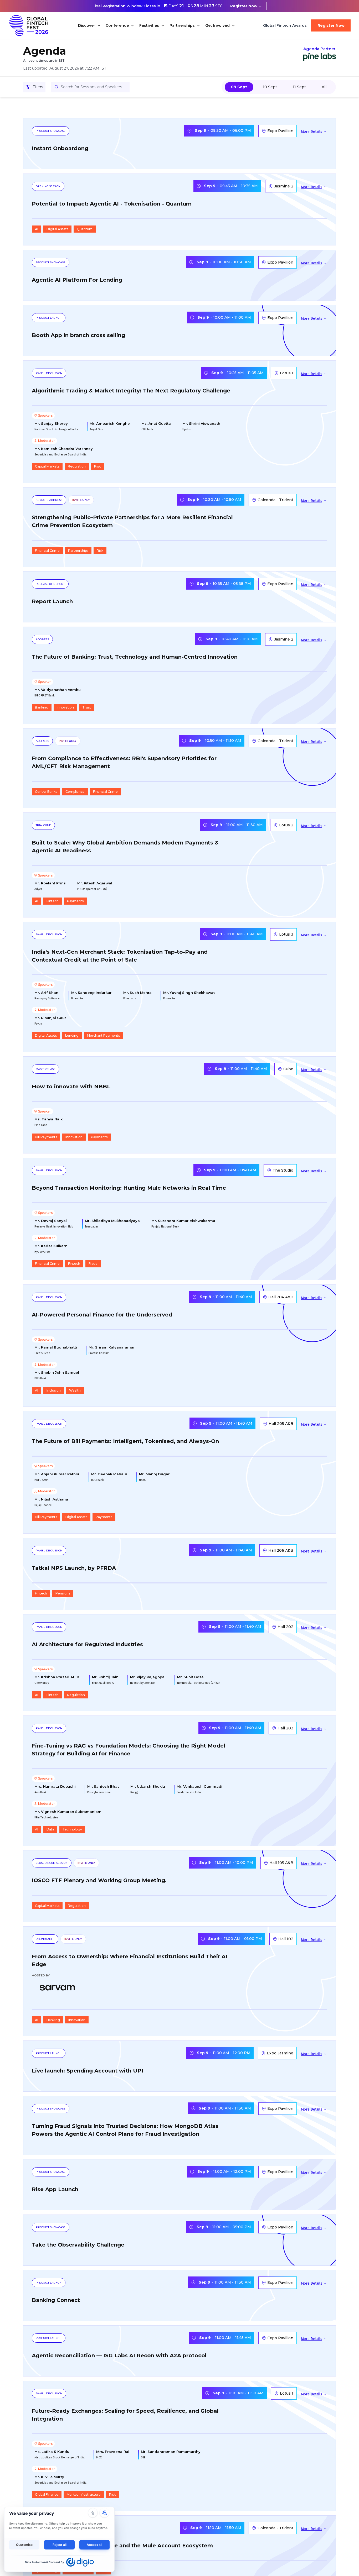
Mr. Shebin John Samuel (57, 1373)
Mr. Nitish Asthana (51, 1499)
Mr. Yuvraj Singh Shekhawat (189, 993)
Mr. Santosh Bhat (103, 1787)
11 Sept (299, 87)
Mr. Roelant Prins (50, 883)
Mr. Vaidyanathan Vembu (58, 690)
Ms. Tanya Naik (48, 1119)
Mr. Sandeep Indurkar (91, 993)
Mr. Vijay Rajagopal (148, 1677)
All (324, 87)
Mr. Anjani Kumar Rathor (57, 1474)
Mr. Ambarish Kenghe (110, 424)
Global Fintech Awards (285, 25)
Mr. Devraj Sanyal (51, 1221)
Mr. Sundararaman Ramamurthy (171, 2452)
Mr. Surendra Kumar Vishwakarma (183, 1221)
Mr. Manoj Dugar (154, 1474)
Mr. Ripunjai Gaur (50, 1018)
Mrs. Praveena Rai (113, 2452)
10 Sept (270, 87)
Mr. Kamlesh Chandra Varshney (64, 449)
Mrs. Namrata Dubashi (55, 1787)
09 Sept (239, 87)
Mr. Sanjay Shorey (51, 424)
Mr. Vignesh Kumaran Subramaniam (68, 1812)
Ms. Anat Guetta (156, 424)
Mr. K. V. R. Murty (49, 2477)
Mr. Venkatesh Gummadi (199, 1787)
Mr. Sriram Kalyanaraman (112, 1347)
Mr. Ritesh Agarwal (95, 883)
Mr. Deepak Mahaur (109, 1474)
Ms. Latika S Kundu (52, 2452)
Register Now (331, 25)
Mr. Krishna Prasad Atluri (57, 1677)
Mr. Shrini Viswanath (201, 424)
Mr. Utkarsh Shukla (148, 1787)
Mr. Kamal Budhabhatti (56, 1347)
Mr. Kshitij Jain (105, 1677)
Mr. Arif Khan (46, 993)
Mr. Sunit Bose (190, 1677)
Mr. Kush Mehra (137, 993)
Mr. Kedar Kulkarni (52, 1246)
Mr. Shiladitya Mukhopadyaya (112, 1221)
